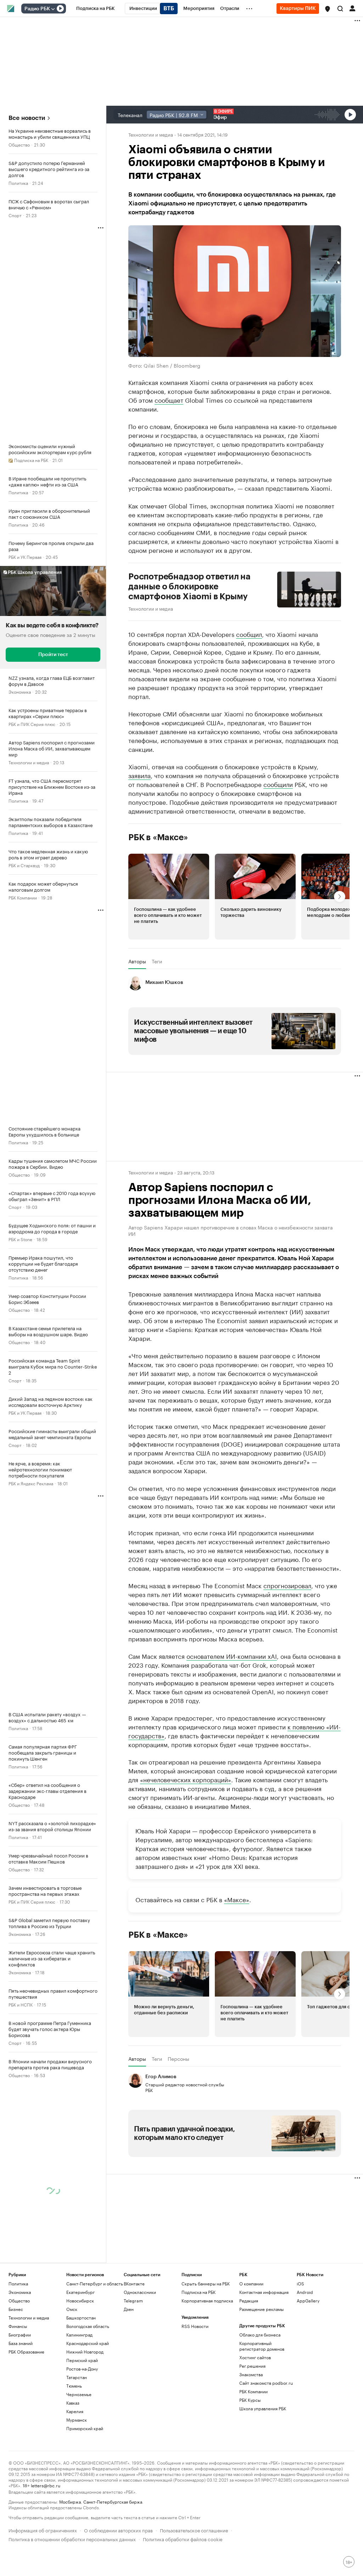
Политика (18, 183)
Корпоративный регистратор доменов (262, 2412)
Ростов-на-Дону (82, 2435)
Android (305, 2358)
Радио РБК (37, 9)
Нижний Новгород (85, 2418)
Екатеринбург (80, 2358)
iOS (300, 2350)
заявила (139, 775)
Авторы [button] (137, 961)
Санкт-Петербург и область (95, 2350)
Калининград (79, 2401)
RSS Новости (195, 2392)
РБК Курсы (250, 2466)
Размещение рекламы (261, 2375)
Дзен (129, 2375)
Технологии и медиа (29, 762)
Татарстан (77, 2443)
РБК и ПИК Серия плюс (32, 724)
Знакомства (251, 2441)
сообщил (249, 634)
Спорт (15, 215)
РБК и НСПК (21, 2004)
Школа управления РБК (263, 2475)
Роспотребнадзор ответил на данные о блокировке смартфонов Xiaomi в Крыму (189, 587)
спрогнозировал (287, 1651)
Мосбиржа (70, 2568)
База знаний (21, 2409)
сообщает (169, 400)
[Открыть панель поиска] (340, 9)
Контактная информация (264, 2358)
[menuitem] (96, 9)
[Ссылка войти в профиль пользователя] (352, 8)
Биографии (20, 2401)
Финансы (18, 2392)
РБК (133, 1573)
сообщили (278, 784)
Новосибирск (80, 2367)
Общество (19, 144)
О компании (251, 2350)
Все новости (27, 118)
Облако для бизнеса (260, 2401)
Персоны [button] (178, 2125)
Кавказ (73, 2469)
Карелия (75, 2478)
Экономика (20, 691)
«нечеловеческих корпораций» (186, 1845)
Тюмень (74, 2452)
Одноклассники (140, 2358)
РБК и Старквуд (24, 865)
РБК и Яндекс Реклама (31, 1483)
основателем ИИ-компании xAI (232, 1722)
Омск (72, 2375)
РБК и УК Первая (25, 557)
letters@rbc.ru (46, 2551)
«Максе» (237, 1965)
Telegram (133, 2367)
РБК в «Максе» (158, 837)
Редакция (249, 2367)
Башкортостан (81, 2384)
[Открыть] (53, 9)
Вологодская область (88, 2392)
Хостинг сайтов (255, 2424)
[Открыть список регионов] (328, 9)
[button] (328, 9)
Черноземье (79, 2461)
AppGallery (308, 2367)
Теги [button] (157, 961)
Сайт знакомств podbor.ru (266, 2449)
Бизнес (16, 2375)
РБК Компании (23, 897)
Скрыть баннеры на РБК (206, 2350)
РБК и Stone (20, 1239)
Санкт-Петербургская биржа (113, 2568)
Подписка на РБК (199, 2358)
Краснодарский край (88, 2409)
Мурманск (77, 2486)
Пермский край (82, 2426)
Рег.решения (252, 2432)
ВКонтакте (134, 2350)
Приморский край (85, 2495)
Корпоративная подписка (207, 2367)
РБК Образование (26, 2418)
